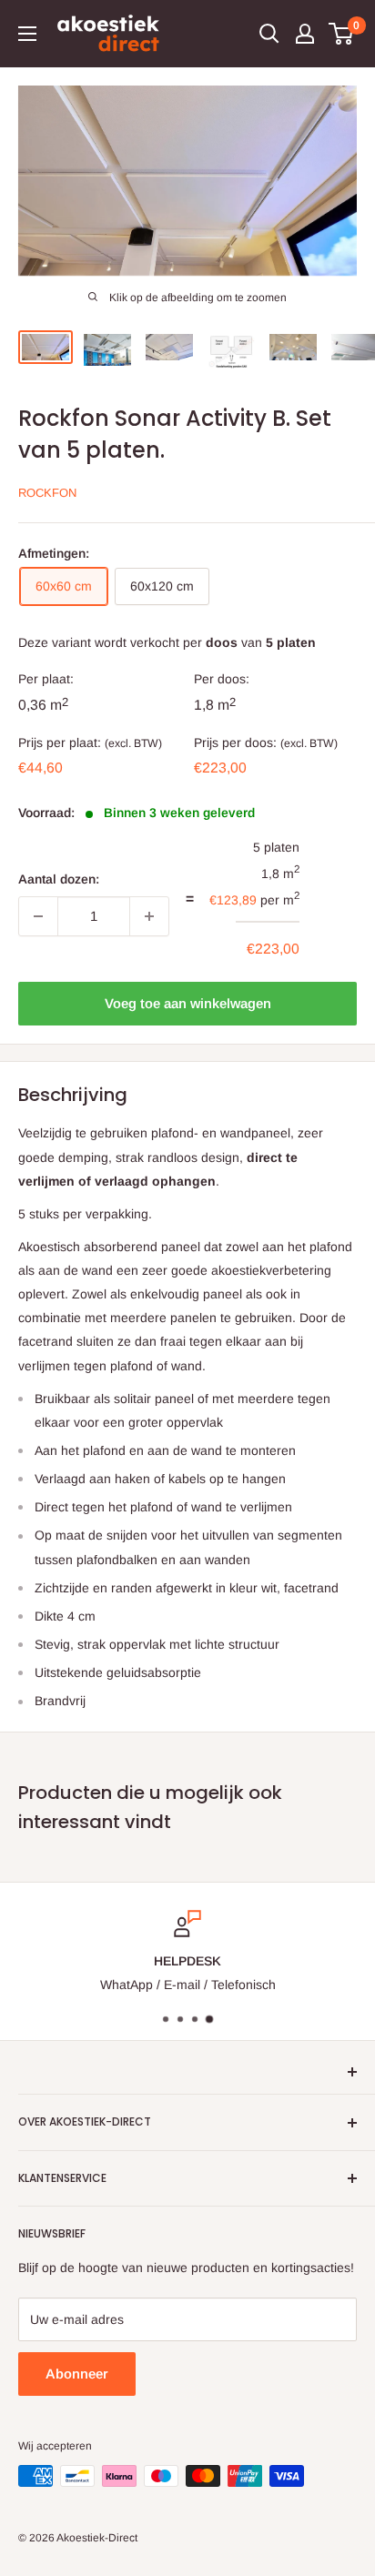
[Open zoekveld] (269, 34)
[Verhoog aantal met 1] (149, 916)
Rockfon (47, 493)
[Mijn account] (305, 34)
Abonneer (77, 2374)
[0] (342, 34)
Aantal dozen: (59, 879)
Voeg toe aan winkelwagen (188, 1003)
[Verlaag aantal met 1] (38, 916)
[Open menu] (27, 34)
